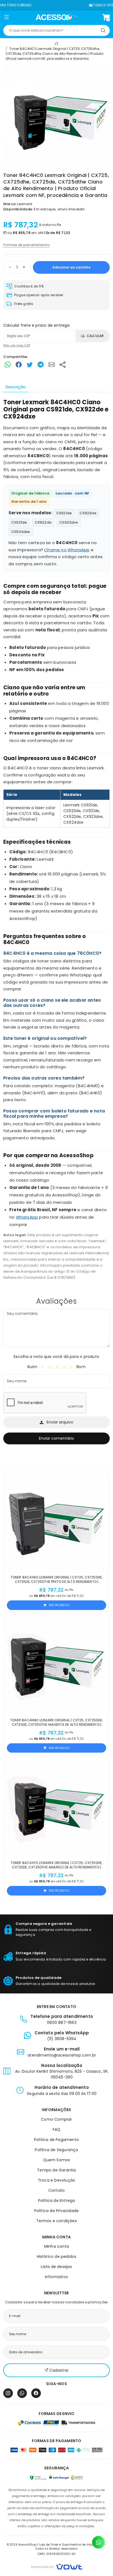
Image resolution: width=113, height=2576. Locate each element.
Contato (56, 2190)
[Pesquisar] (103, 30)
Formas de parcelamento (26, 245)
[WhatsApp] (22, 2393)
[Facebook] (36, 2393)
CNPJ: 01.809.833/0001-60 (57, 2554)
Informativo (56, 2277)
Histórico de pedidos (57, 2256)
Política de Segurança (56, 2150)
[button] (6, 18)
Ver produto (59, 1605)
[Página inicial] (57, 17)
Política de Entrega (57, 2201)
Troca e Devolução (56, 2180)
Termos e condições (56, 2221)
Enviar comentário (56, 1438)
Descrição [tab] (16, 387)
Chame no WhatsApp (67, 550)
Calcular (95, 336)
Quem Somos (57, 2160)
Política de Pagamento (56, 2140)
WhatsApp (27, 1217)
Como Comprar (56, 2119)
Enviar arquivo (60, 1422)
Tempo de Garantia (56, 2170)
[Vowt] (57, 2566)
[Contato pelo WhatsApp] (98, 2542)
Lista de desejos (56, 2267)
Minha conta (56, 2246)
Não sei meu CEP (17, 345)
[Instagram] (8, 2393)
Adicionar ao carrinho (71, 267)
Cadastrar (59, 2370)
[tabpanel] (56, 840)
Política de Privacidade (57, 2211)
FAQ (57, 2129)
